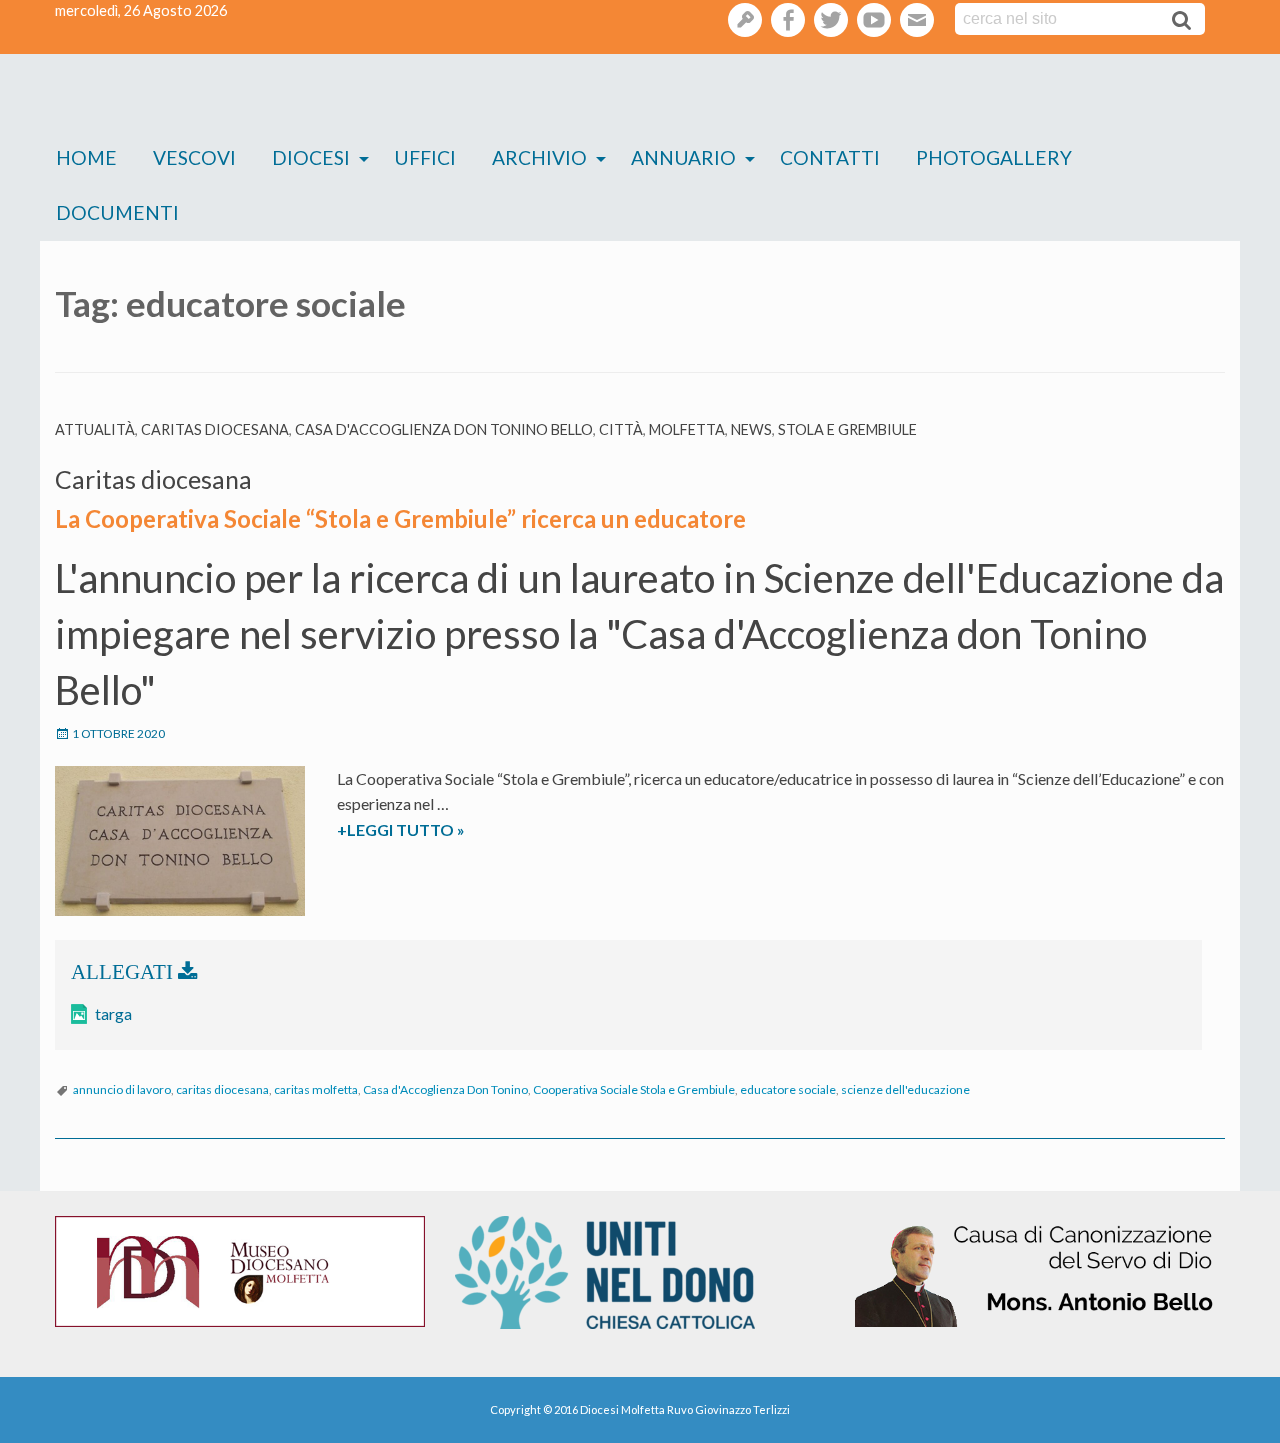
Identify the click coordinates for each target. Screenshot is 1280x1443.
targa (113, 1013)
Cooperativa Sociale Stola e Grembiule (634, 1089)
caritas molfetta (316, 1089)
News (751, 429)
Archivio (539, 157)
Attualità (95, 429)
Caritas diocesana (215, 429)
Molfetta (687, 429)
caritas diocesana (222, 1089)
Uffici (425, 157)
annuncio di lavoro (122, 1089)
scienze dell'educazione (905, 1089)
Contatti (830, 157)
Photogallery (994, 157)
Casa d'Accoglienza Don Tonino (445, 1089)
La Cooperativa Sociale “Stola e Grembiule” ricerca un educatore (400, 518)
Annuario (683, 157)
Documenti (117, 212)
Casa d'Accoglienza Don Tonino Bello (444, 429)
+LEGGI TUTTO (442, 831)
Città (621, 429)
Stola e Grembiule (847, 429)
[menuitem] (86, 158)
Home (86, 157)
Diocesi (311, 157)
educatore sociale (788, 1089)
